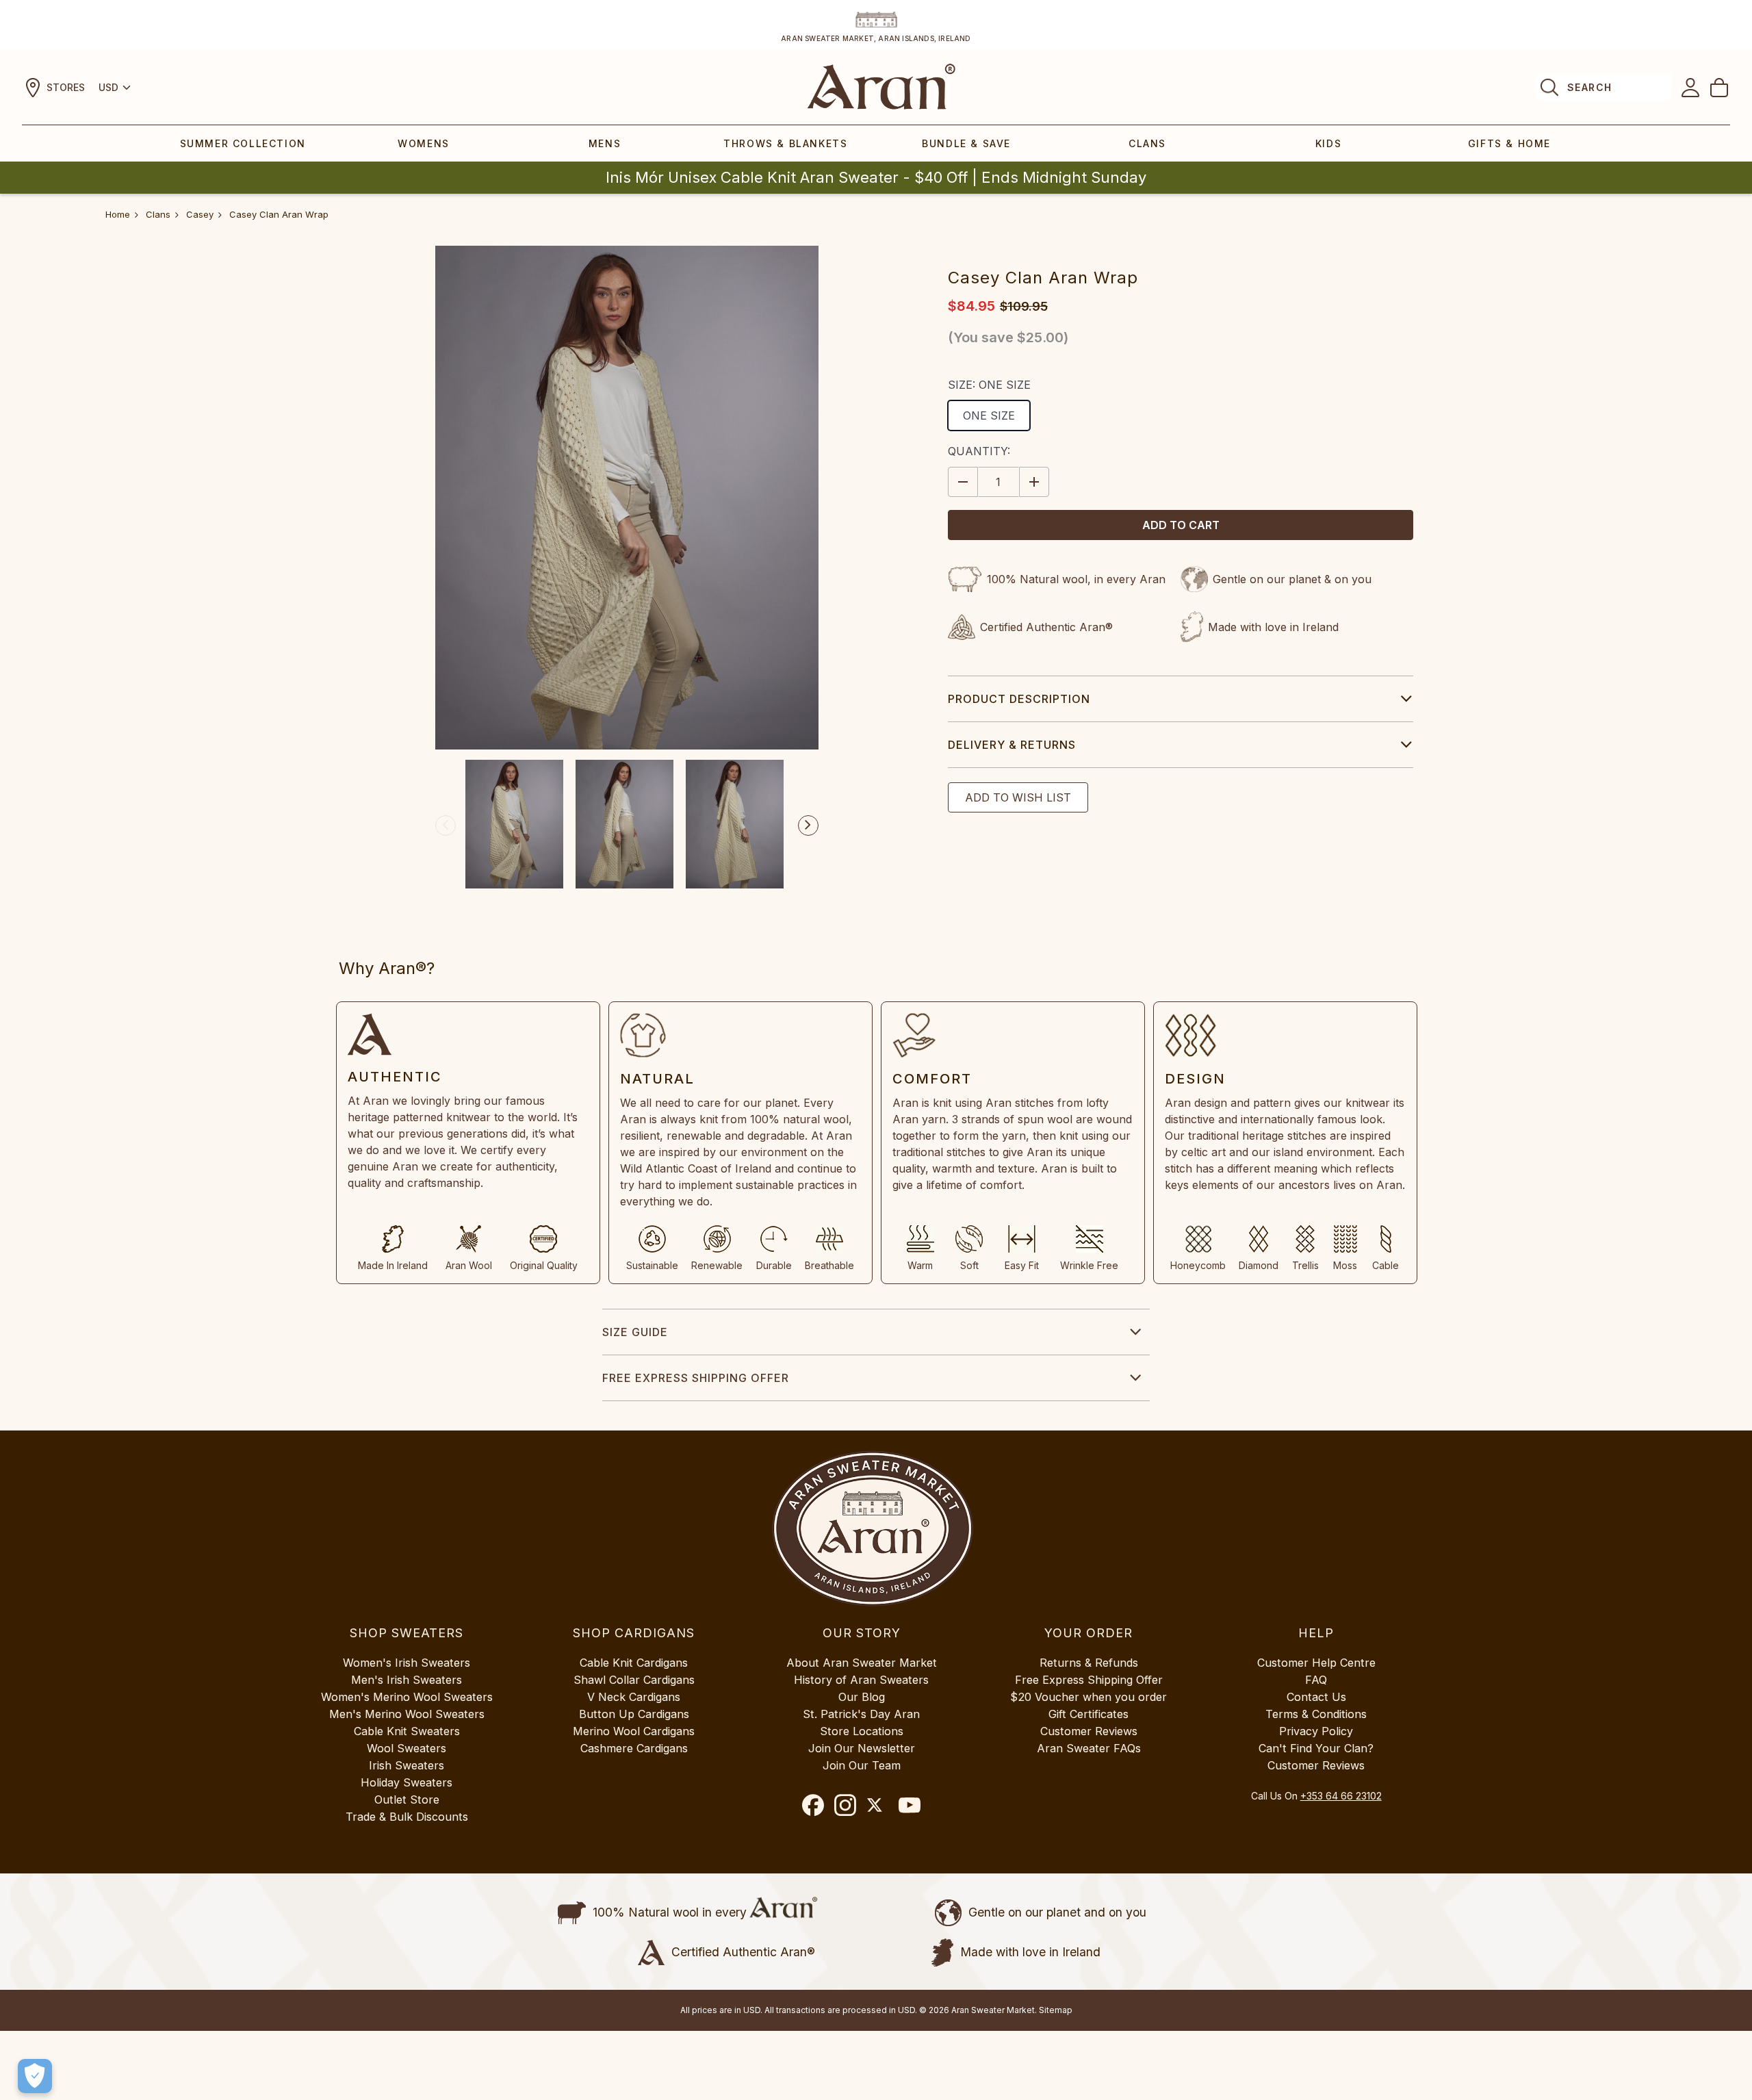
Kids (1328, 143)
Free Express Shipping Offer (696, 1378)
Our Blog (862, 1697)
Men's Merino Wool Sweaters (407, 1714)
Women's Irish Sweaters (407, 1663)
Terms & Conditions (1316, 1714)
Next (808, 825)
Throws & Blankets (785, 143)
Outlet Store (407, 1800)
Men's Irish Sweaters (407, 1680)
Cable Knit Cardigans (634, 1663)
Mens (605, 143)
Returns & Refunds (1089, 1663)
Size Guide (635, 1332)
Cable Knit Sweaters (407, 1731)
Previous (446, 825)
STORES (66, 87)
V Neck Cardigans (634, 1697)
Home (118, 214)
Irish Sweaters (407, 1765)
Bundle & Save (966, 143)
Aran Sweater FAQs (1089, 1748)
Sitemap (1056, 2010)
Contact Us (1316, 1697)
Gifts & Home (1509, 143)
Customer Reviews (1089, 1731)
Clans (1147, 143)
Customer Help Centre (1316, 1663)
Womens (424, 143)
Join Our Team (862, 1765)
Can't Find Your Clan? (1316, 1748)
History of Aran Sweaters (861, 1680)
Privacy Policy (1316, 1731)
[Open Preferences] (35, 2076)
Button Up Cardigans (634, 1714)
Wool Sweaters (407, 1748)
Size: (989, 385)
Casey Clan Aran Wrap (279, 214)
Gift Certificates (1088, 1714)
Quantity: (979, 451)
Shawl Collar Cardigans (634, 1680)
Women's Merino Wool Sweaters (407, 1697)
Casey (200, 214)
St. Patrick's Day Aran (861, 1714)
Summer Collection (243, 143)
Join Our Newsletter (862, 1748)
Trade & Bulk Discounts (407, 1817)
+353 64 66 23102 (1341, 1796)
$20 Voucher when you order (1088, 1697)
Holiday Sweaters (407, 1782)
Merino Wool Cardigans (634, 1731)
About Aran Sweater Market (862, 1663)
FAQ (1316, 1680)
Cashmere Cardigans (634, 1748)
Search (1589, 87)
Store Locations (862, 1731)
